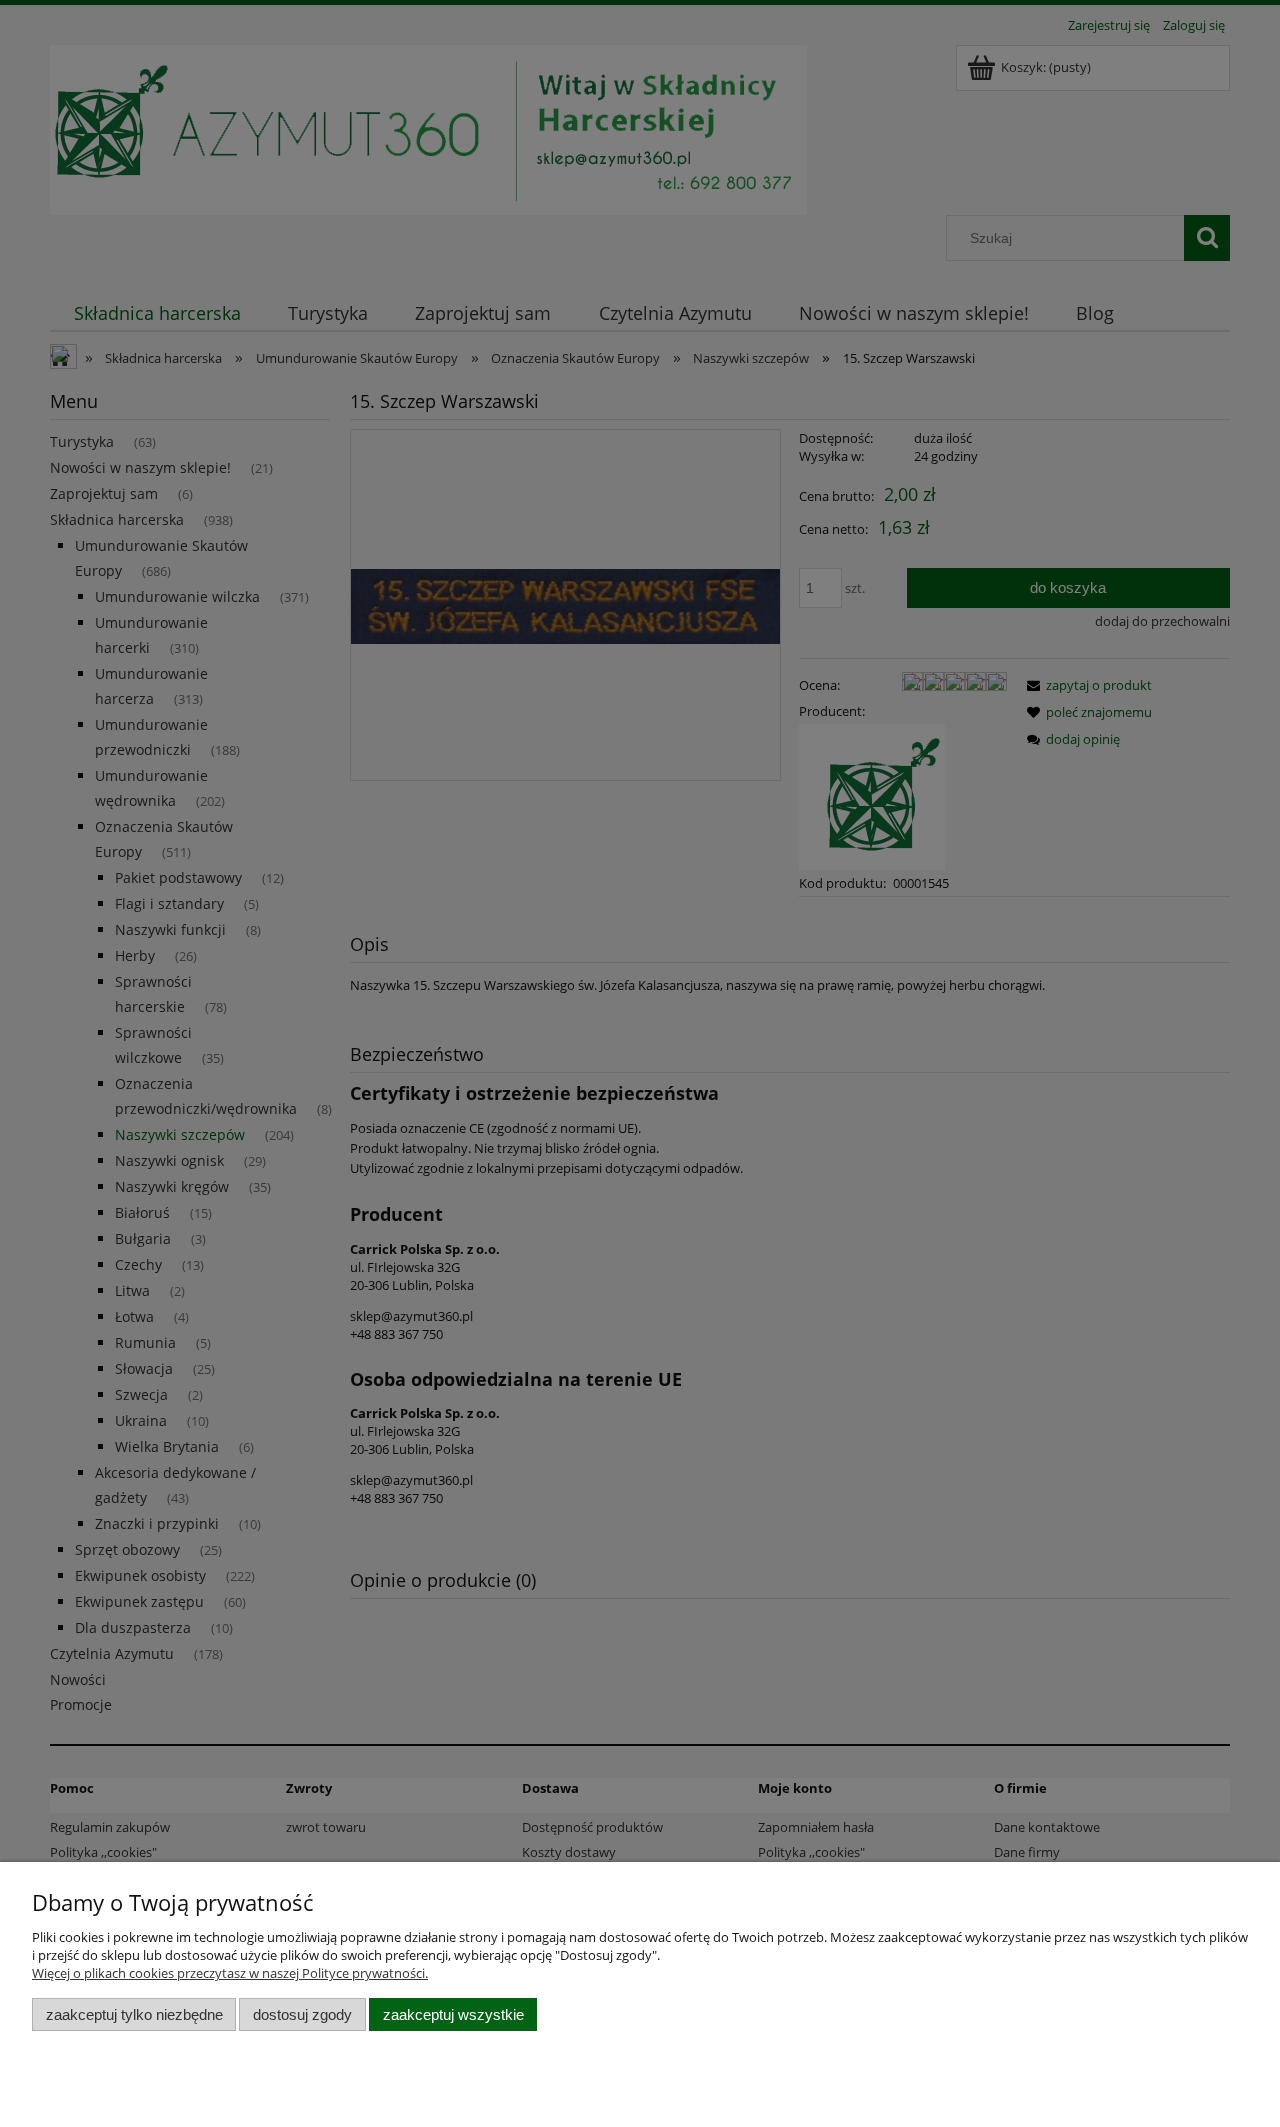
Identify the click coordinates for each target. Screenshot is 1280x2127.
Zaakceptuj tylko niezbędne (134, 2014)
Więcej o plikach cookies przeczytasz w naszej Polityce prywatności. (230, 1973)
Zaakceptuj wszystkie (453, 2014)
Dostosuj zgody (302, 2014)
